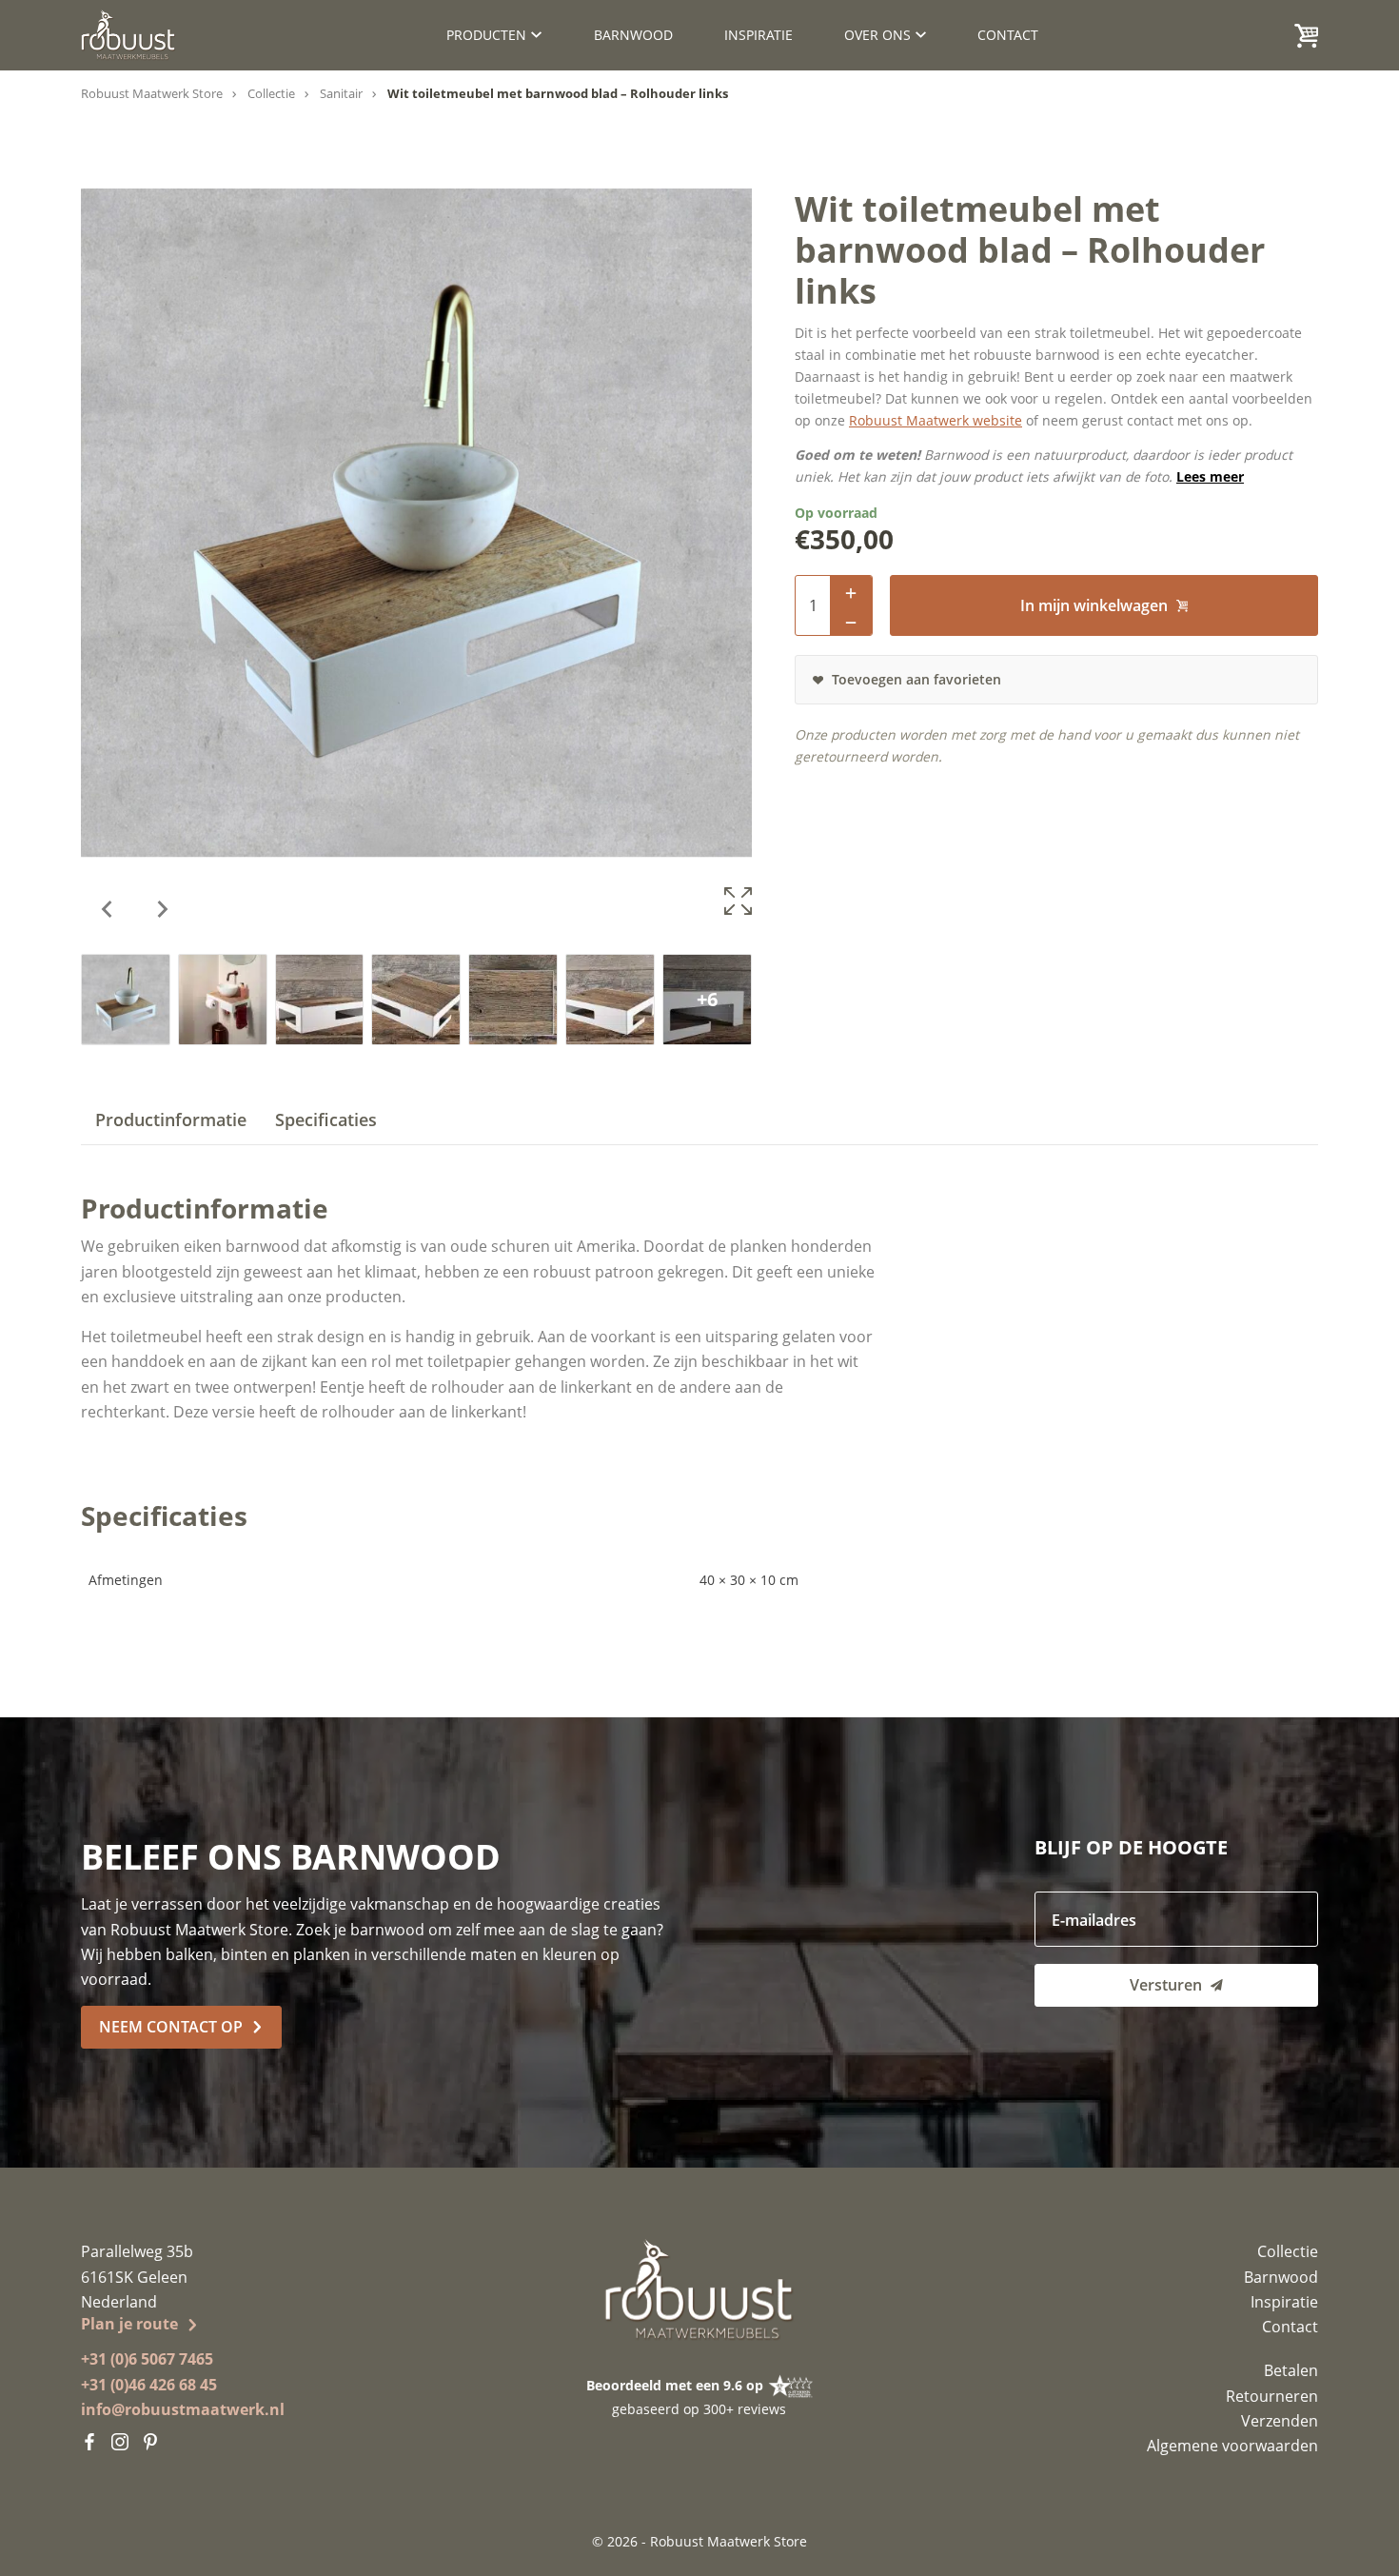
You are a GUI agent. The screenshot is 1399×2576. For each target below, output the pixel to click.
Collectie (271, 93)
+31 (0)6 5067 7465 (147, 2359)
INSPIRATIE (759, 35)
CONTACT (1008, 35)
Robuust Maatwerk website (936, 420)
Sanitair (341, 93)
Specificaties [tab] (326, 1120)
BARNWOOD (633, 35)
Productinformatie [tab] (171, 1120)
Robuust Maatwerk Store (152, 93)
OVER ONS (877, 35)
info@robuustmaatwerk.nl (183, 2409)
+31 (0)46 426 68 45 (149, 2385)
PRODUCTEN (486, 35)
